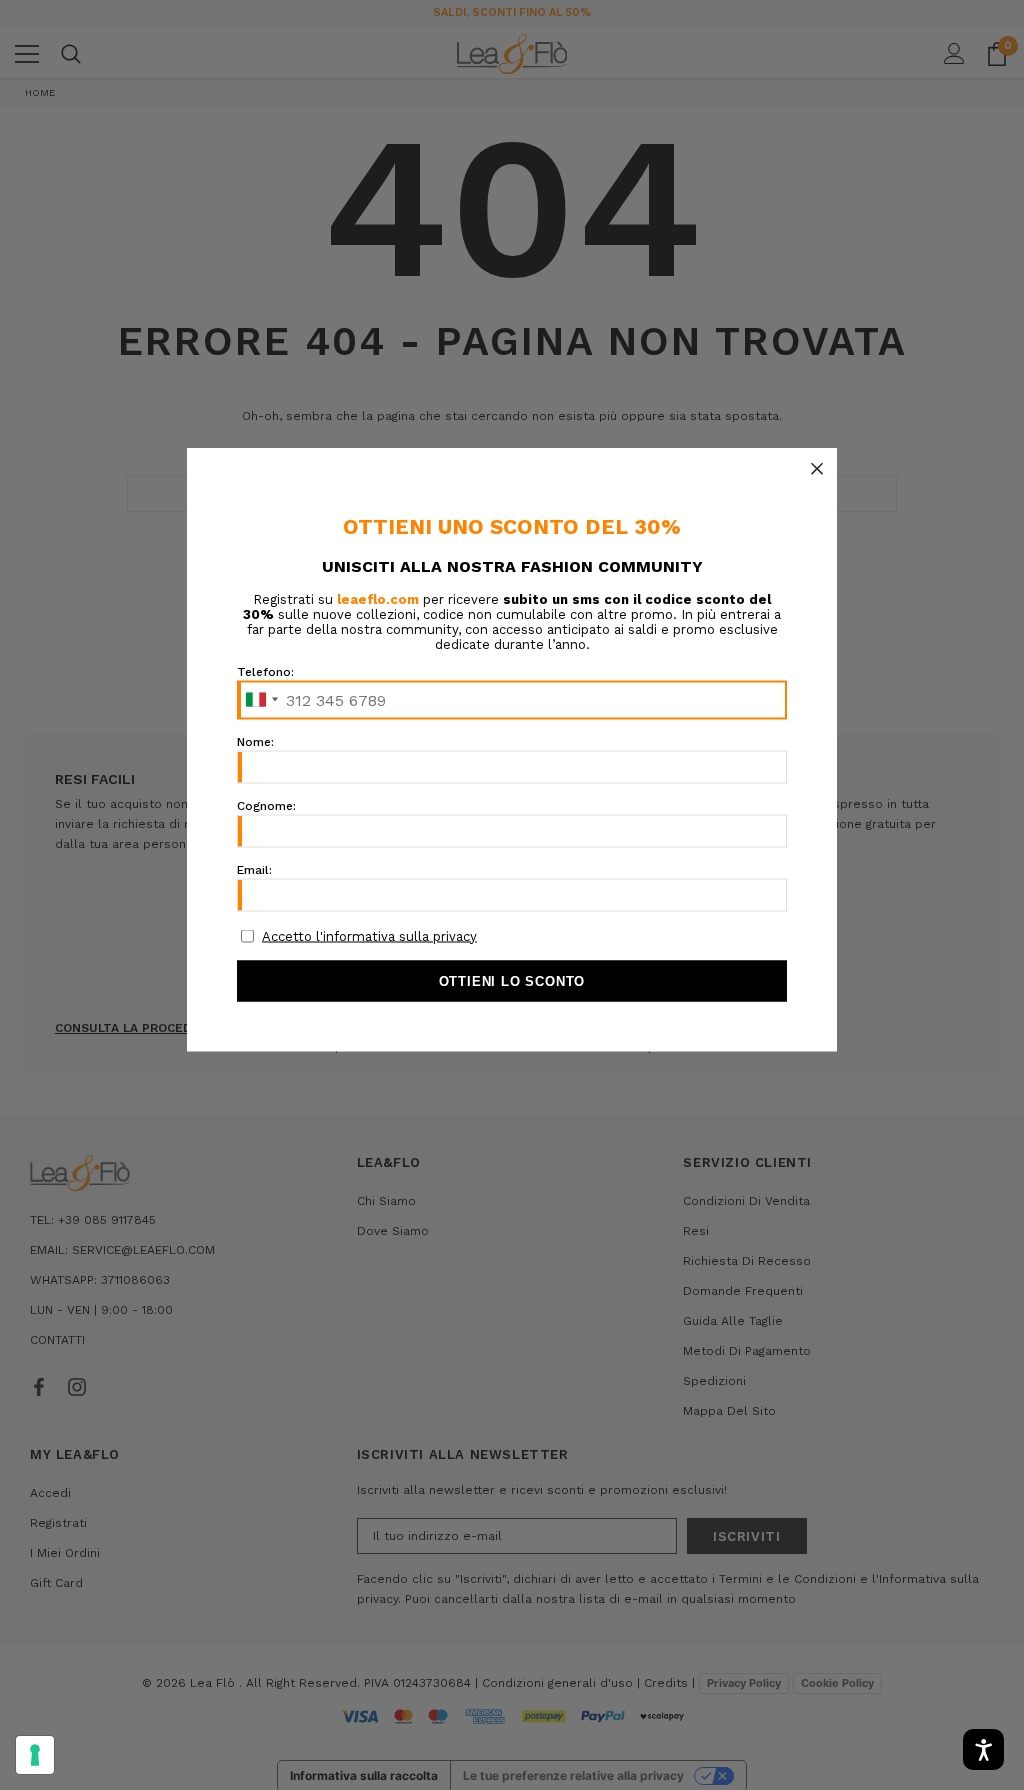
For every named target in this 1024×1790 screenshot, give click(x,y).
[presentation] (35, 1755)
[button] (817, 468)
